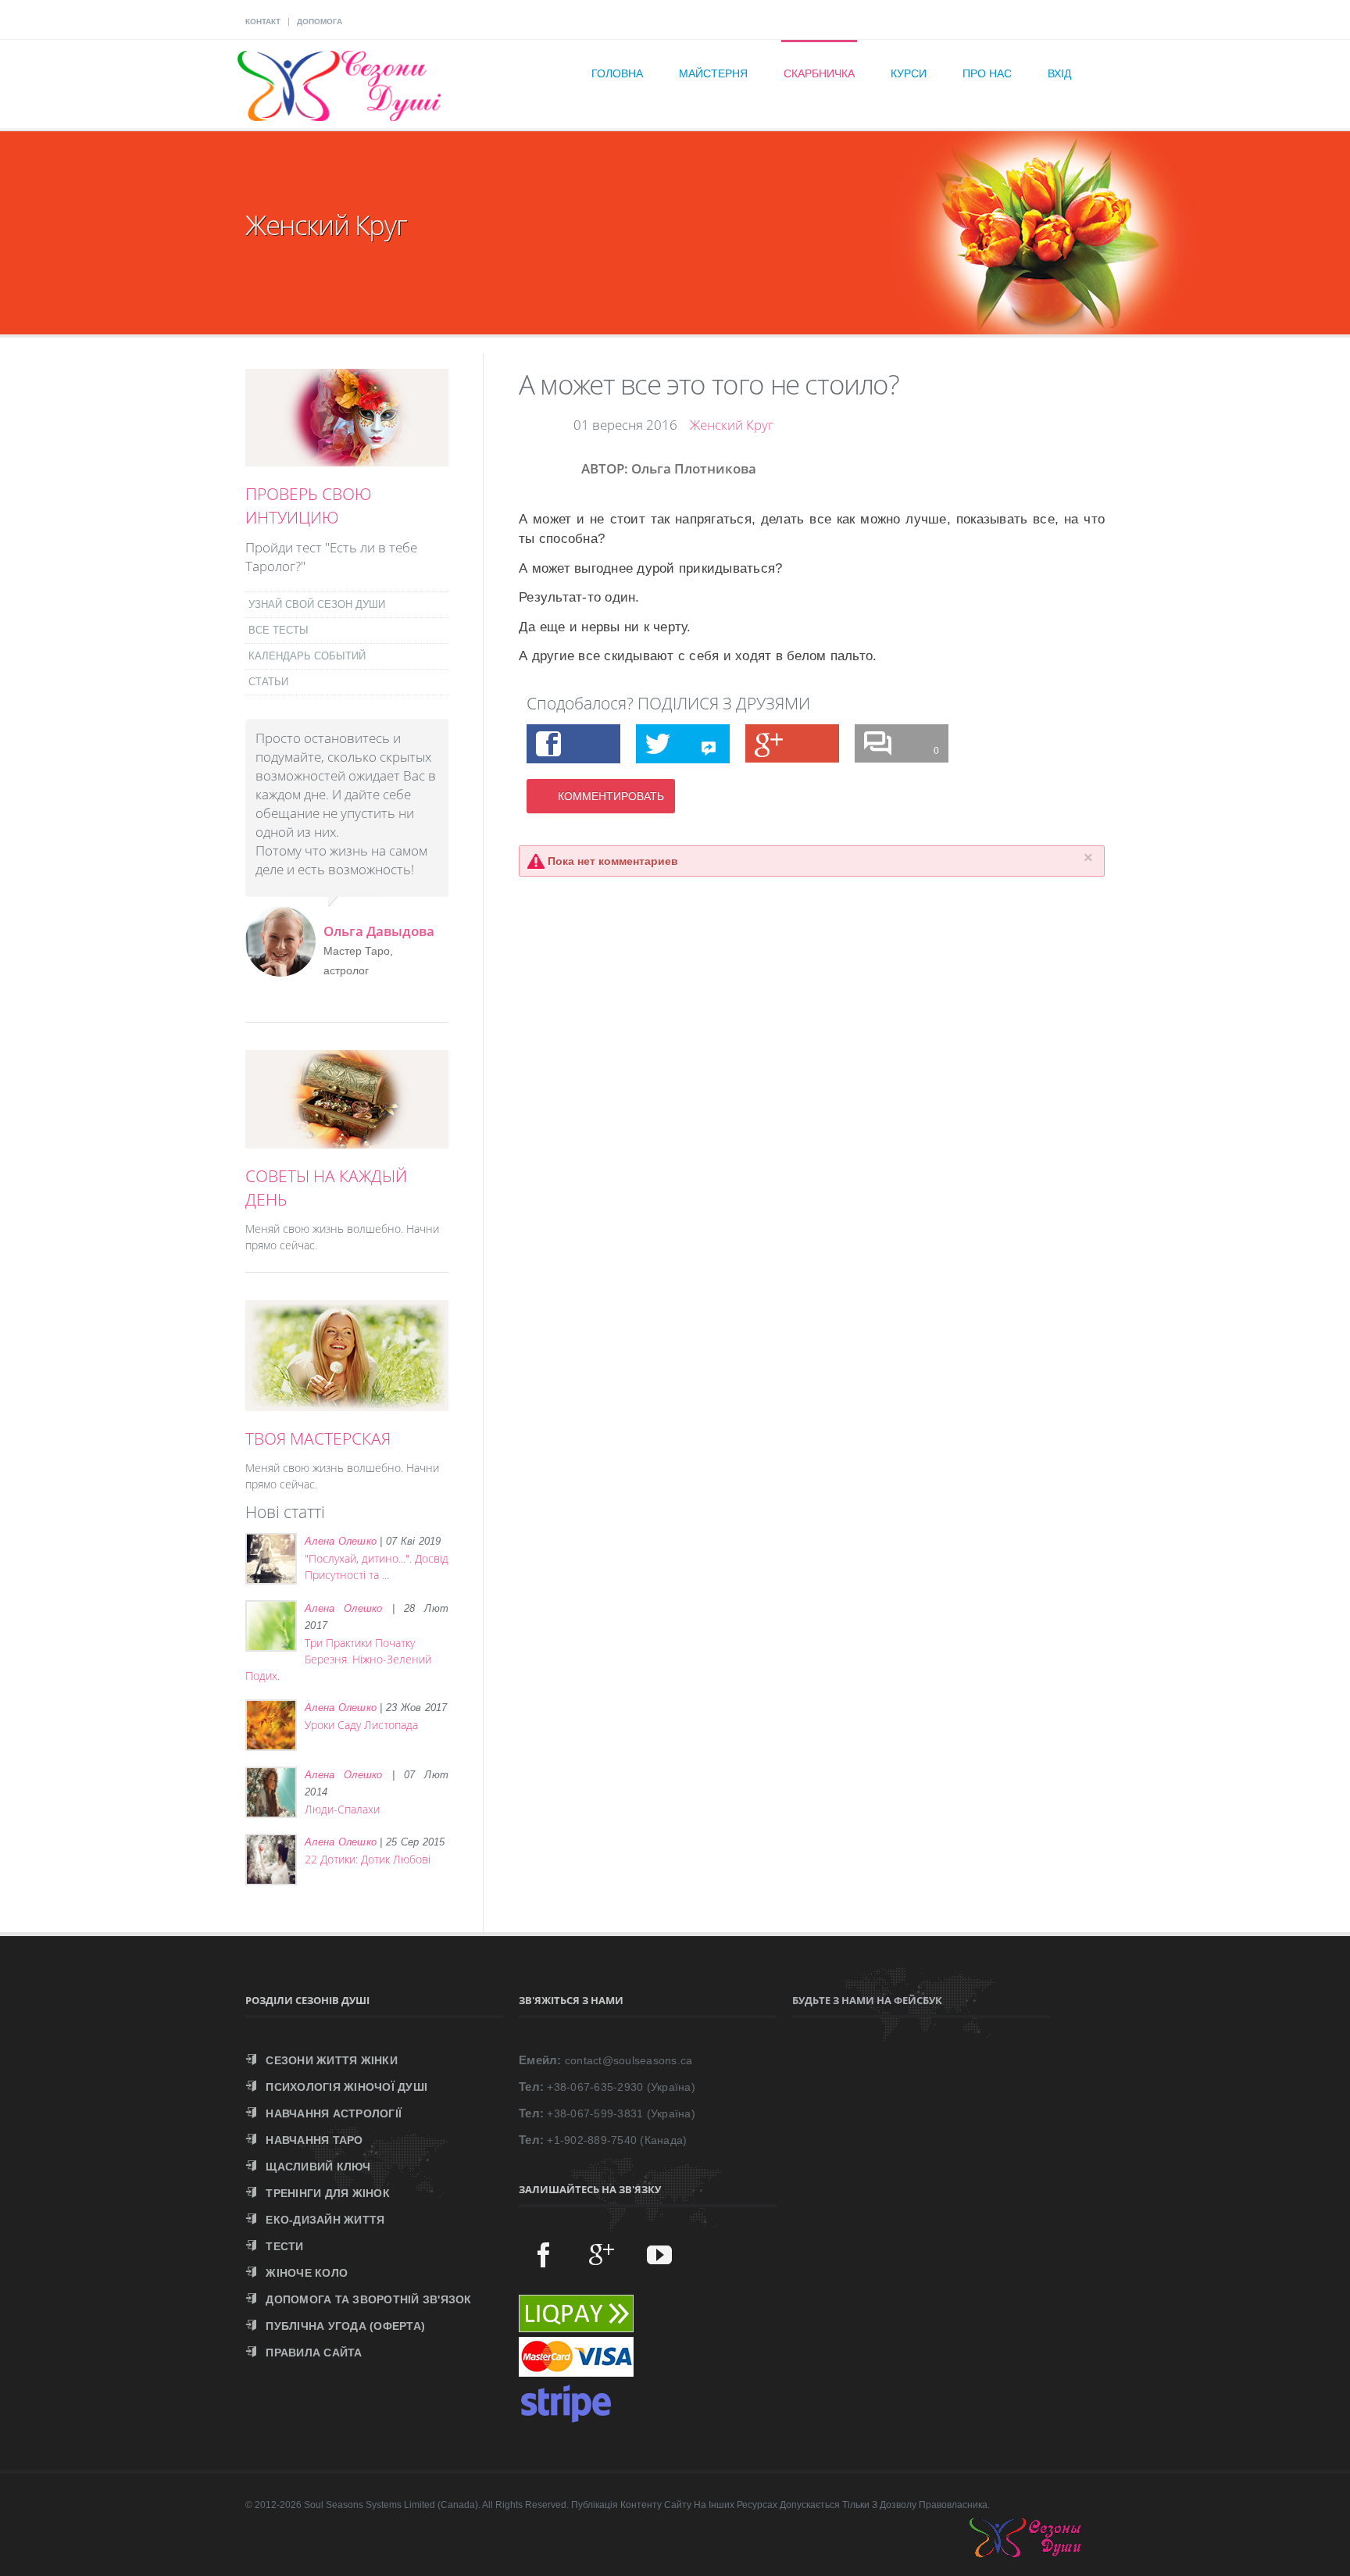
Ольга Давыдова (379, 931)
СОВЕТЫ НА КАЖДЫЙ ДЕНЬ (326, 1188)
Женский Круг (732, 425)
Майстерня (713, 73)
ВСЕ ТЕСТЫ (279, 630)
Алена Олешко (341, 1541)
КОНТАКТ (263, 21)
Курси (909, 73)
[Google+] (602, 2254)
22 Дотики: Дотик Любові (368, 1859)
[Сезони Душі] (1041, 2553)
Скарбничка (819, 73)
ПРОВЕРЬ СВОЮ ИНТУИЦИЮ (309, 506)
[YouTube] (659, 2254)
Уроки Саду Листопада (361, 1725)
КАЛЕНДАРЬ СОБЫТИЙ (307, 656)
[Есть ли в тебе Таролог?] (347, 458)
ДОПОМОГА (320, 21)
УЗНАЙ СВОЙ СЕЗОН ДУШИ (317, 604)
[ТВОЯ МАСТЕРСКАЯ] (347, 1402)
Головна (617, 73)
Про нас (987, 73)
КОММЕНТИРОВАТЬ (611, 796)
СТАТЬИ (268, 682)
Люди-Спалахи (342, 1809)
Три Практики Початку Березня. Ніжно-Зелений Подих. (338, 1659)
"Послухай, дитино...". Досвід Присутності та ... (377, 1567)
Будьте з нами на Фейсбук (867, 2000)
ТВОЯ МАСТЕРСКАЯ (318, 1438)
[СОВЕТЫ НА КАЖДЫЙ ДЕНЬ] (347, 1140)
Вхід (1059, 73)
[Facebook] (544, 2254)
